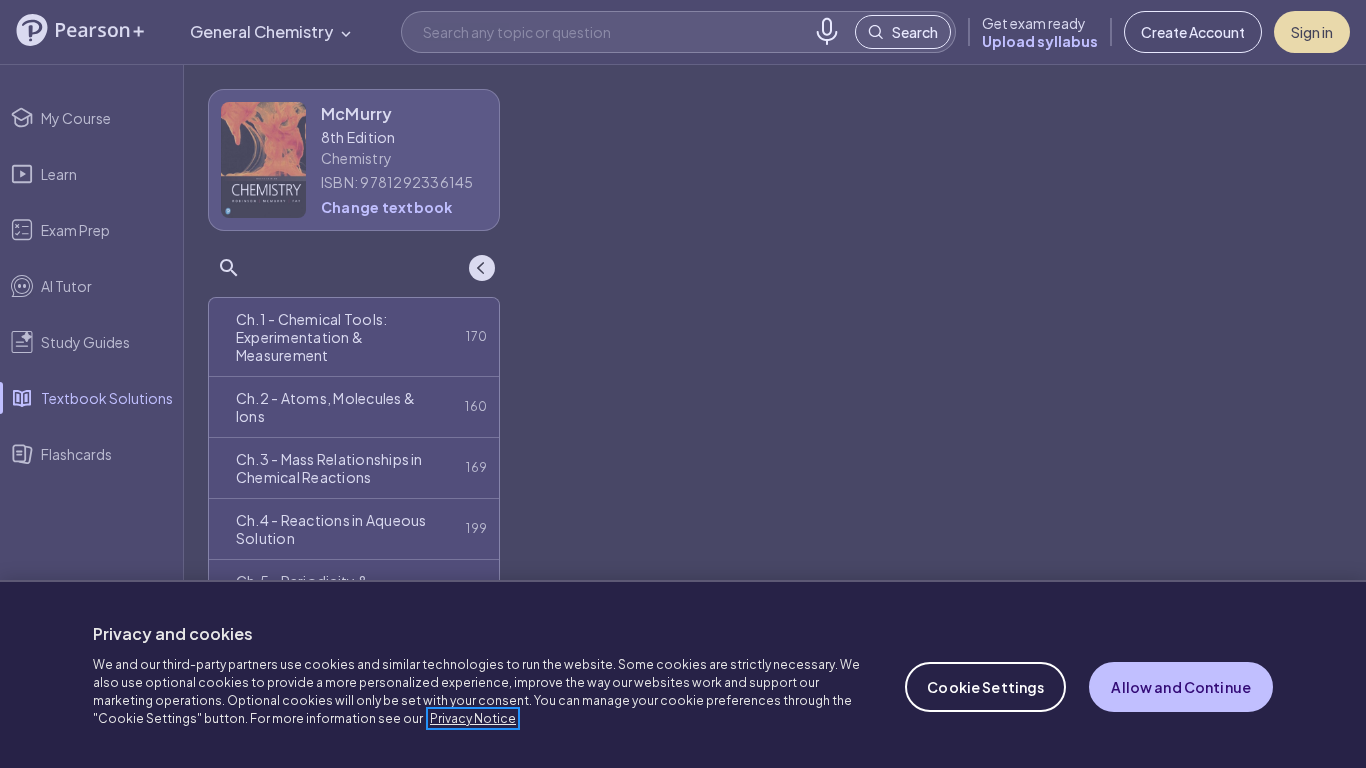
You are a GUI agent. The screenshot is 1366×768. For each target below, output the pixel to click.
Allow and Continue (1181, 687)
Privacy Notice (473, 718)
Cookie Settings (985, 687)
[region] (683, 674)
